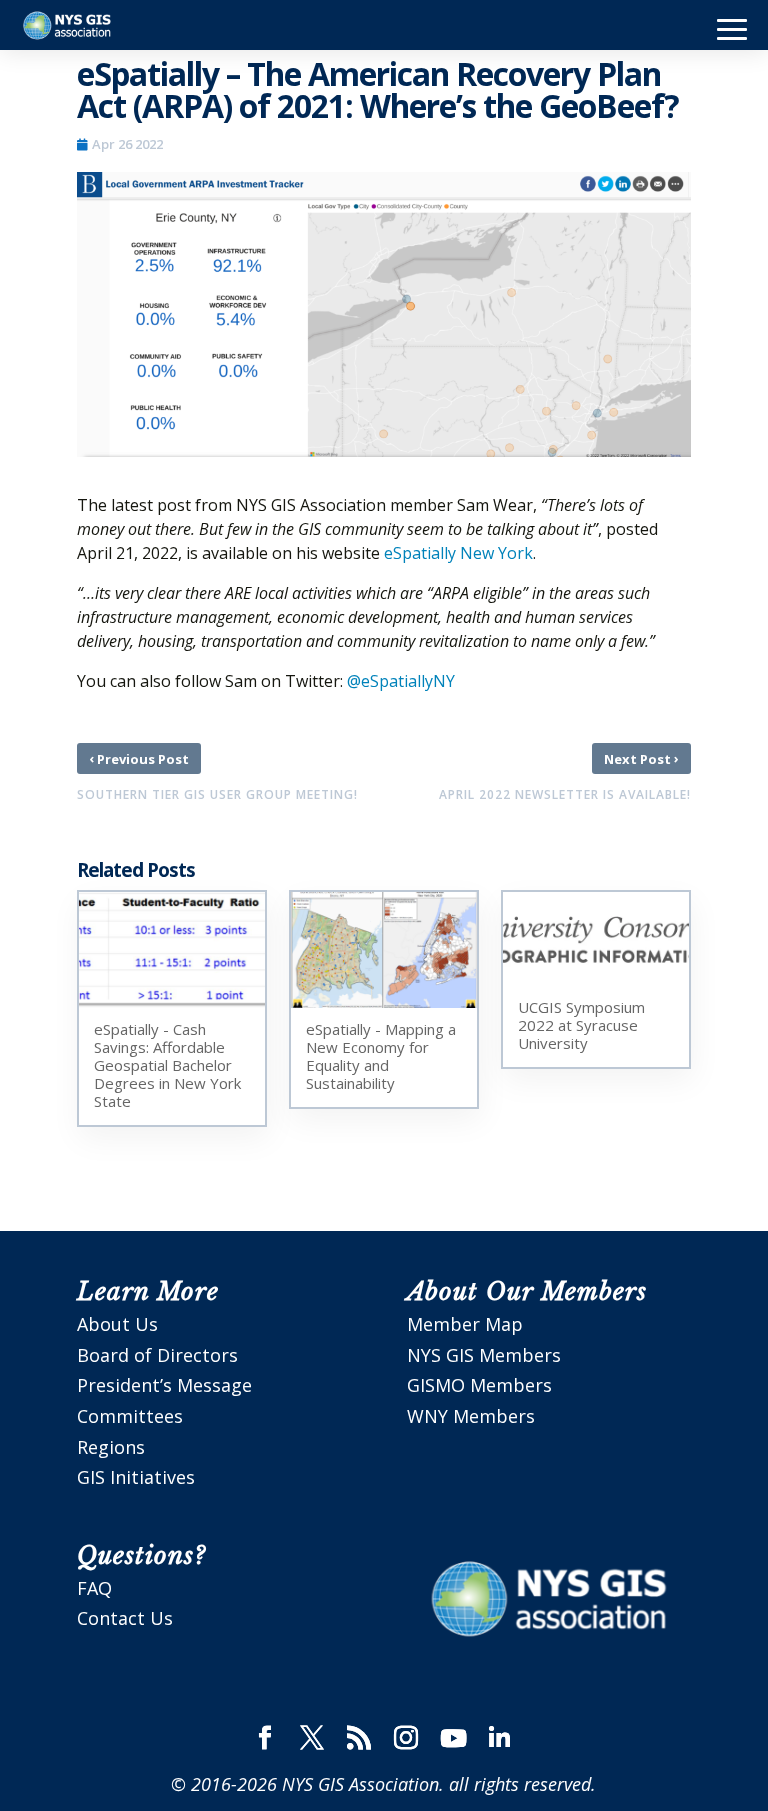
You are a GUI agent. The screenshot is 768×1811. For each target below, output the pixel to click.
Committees (130, 1416)
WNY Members (471, 1416)
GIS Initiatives (136, 1477)
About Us (117, 1324)
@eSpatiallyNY (401, 681)
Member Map (465, 1324)
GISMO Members (479, 1385)
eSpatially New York (458, 553)
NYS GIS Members (484, 1355)
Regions (111, 1447)
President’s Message (164, 1385)
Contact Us (125, 1618)
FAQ (94, 1588)
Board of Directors (157, 1355)
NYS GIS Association (360, 1784)
